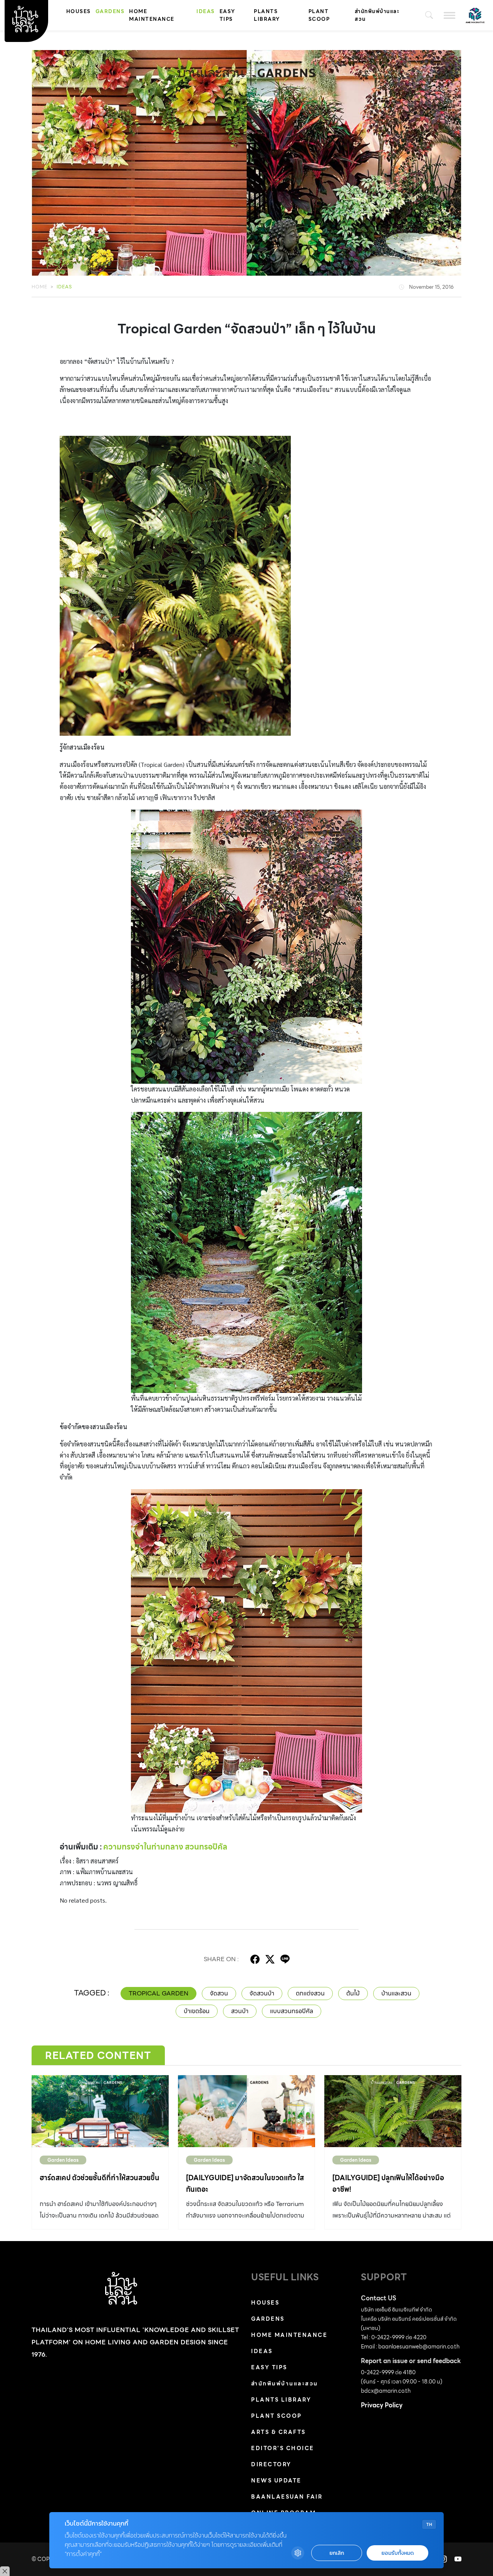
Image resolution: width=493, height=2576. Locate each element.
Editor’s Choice (283, 2448)
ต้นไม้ (353, 1993)
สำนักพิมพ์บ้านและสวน (377, 15)
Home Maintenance (152, 15)
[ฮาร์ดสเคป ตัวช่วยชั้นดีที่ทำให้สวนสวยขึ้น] (100, 2111)
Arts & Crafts (278, 2432)
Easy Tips (227, 15)
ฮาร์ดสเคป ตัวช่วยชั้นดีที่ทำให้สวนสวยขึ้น (100, 2178)
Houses (79, 11)
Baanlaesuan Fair (287, 2497)
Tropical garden (158, 1993)
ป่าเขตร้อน (197, 2011)
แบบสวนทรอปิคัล (292, 2011)
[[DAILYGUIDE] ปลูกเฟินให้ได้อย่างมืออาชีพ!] (393, 2111)
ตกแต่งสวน (310, 1993)
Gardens (110, 11)
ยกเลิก (337, 2553)
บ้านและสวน (396, 1993)
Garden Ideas (63, 2160)
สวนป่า (240, 2011)
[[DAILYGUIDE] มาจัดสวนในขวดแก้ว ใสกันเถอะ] (246, 2111)
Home (39, 287)
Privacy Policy (382, 2405)
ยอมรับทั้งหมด (397, 2553)
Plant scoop (319, 15)
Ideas (206, 11)
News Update (276, 2481)
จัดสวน (219, 1993)
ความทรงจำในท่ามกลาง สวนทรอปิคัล (165, 1847)
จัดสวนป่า (262, 1993)
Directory (271, 2464)
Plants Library (267, 15)
